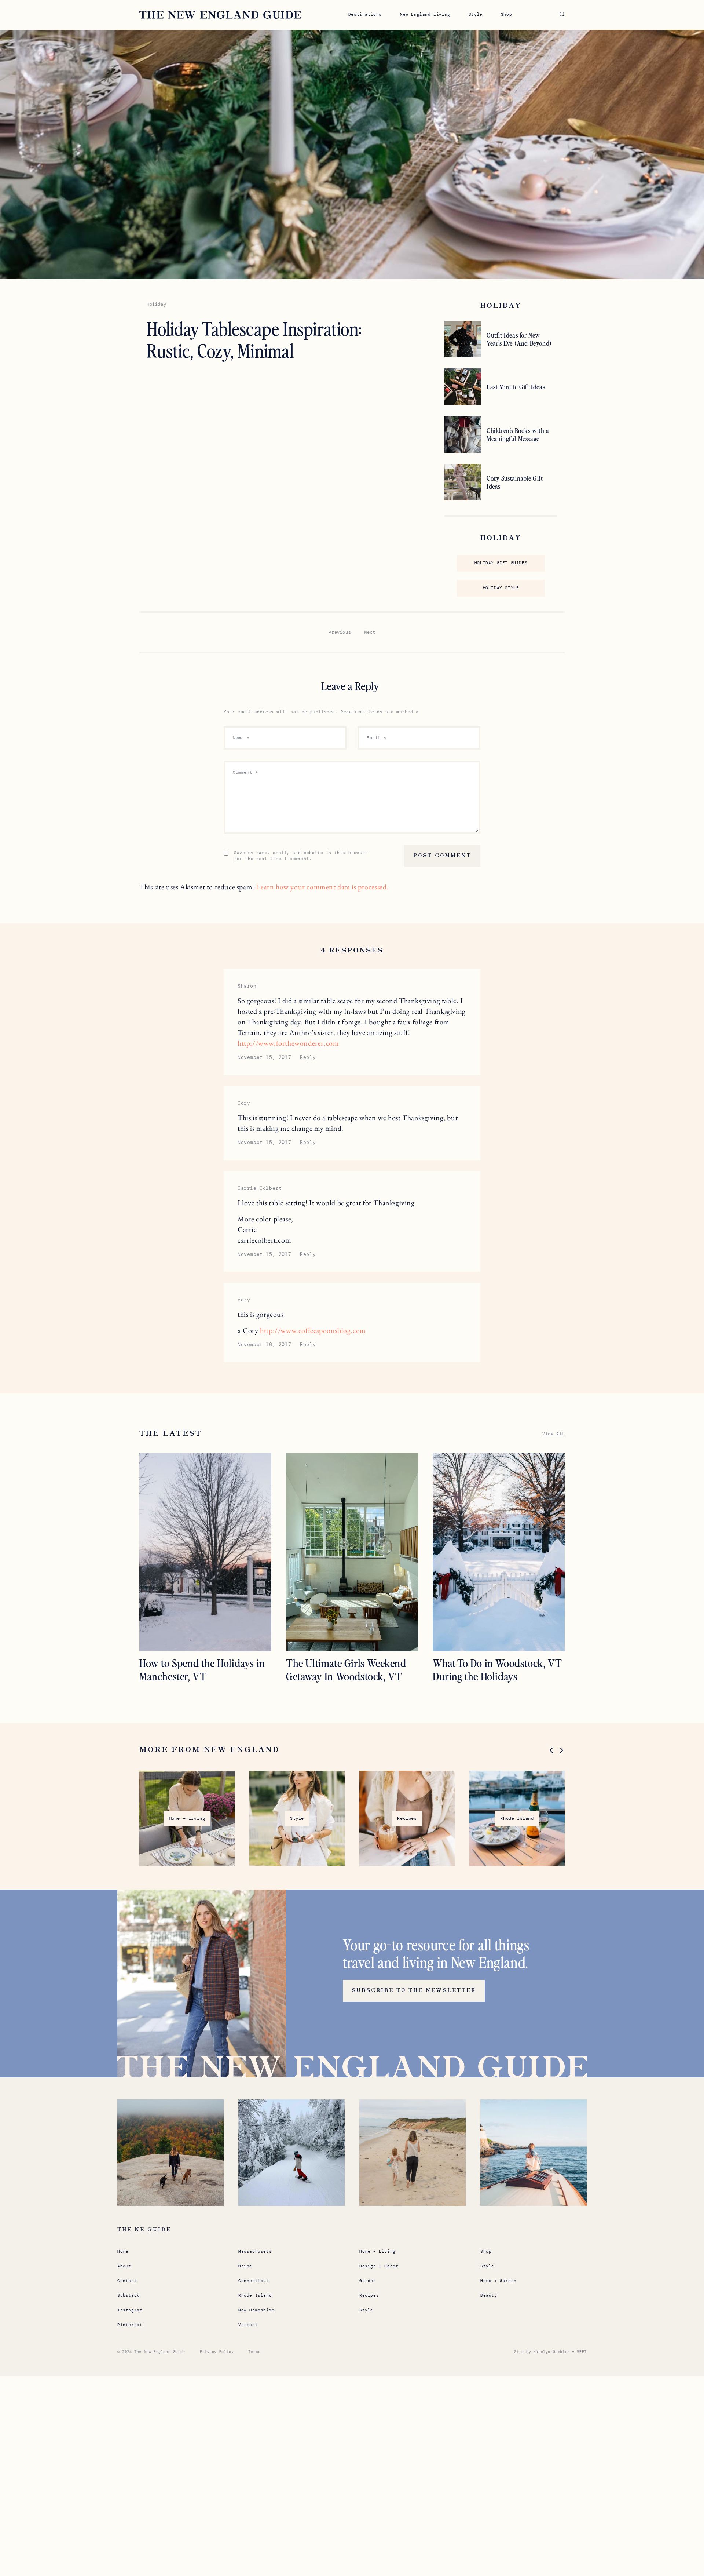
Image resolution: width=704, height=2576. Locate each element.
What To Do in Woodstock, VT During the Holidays (497, 1669)
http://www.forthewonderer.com (288, 1043)
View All (553, 1434)
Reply (308, 1057)
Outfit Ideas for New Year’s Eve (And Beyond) (519, 339)
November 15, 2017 (264, 1057)
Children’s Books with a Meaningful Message (518, 434)
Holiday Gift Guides (501, 563)
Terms (254, 2352)
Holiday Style (501, 588)
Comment (245, 772)
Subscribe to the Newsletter (414, 1990)
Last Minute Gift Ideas (516, 387)
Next (370, 632)
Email (376, 738)
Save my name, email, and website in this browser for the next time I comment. (301, 856)
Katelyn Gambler (552, 2352)
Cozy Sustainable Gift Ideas (515, 482)
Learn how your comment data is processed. (322, 887)
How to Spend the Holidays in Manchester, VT (202, 1669)
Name (241, 738)
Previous (340, 632)
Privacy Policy (217, 2352)
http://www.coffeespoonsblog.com (313, 1330)
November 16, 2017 (264, 1345)
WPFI (582, 2352)
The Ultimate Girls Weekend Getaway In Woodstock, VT (346, 1669)
